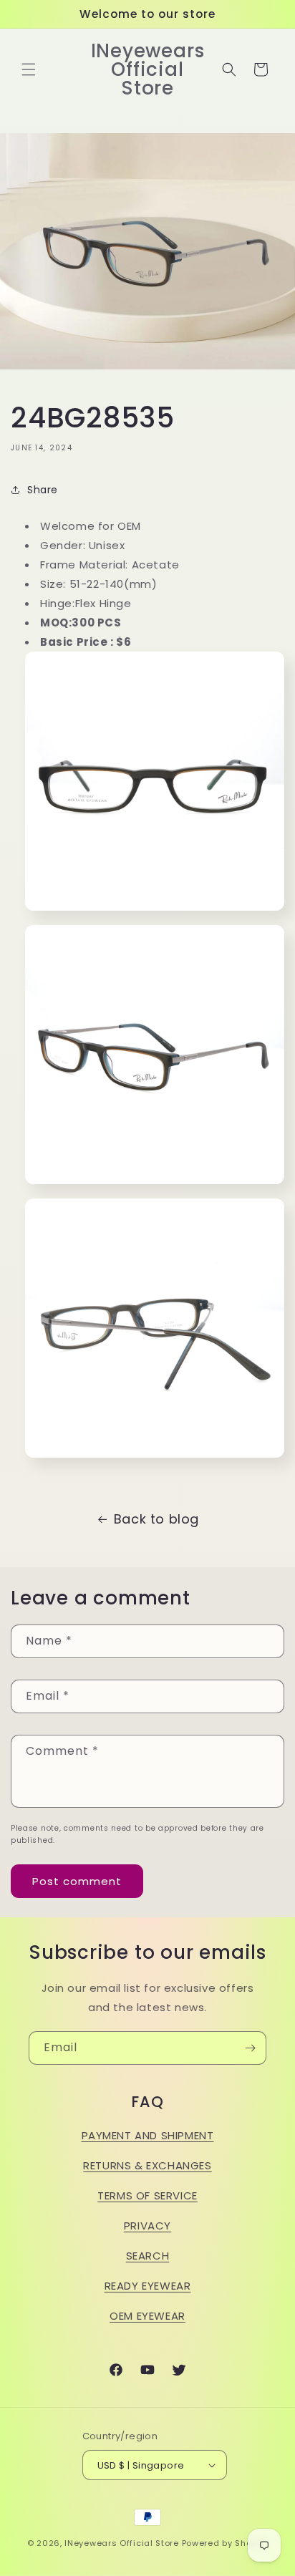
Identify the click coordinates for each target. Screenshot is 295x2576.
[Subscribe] (250, 2048)
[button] (29, 69)
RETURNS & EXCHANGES (147, 2165)
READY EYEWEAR (148, 2286)
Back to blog (156, 1519)
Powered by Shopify (225, 2543)
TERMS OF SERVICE (147, 2195)
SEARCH (148, 2256)
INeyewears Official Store (122, 2543)
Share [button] (43, 490)
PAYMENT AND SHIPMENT (148, 2135)
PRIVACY (147, 2226)
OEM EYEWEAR (147, 2316)
